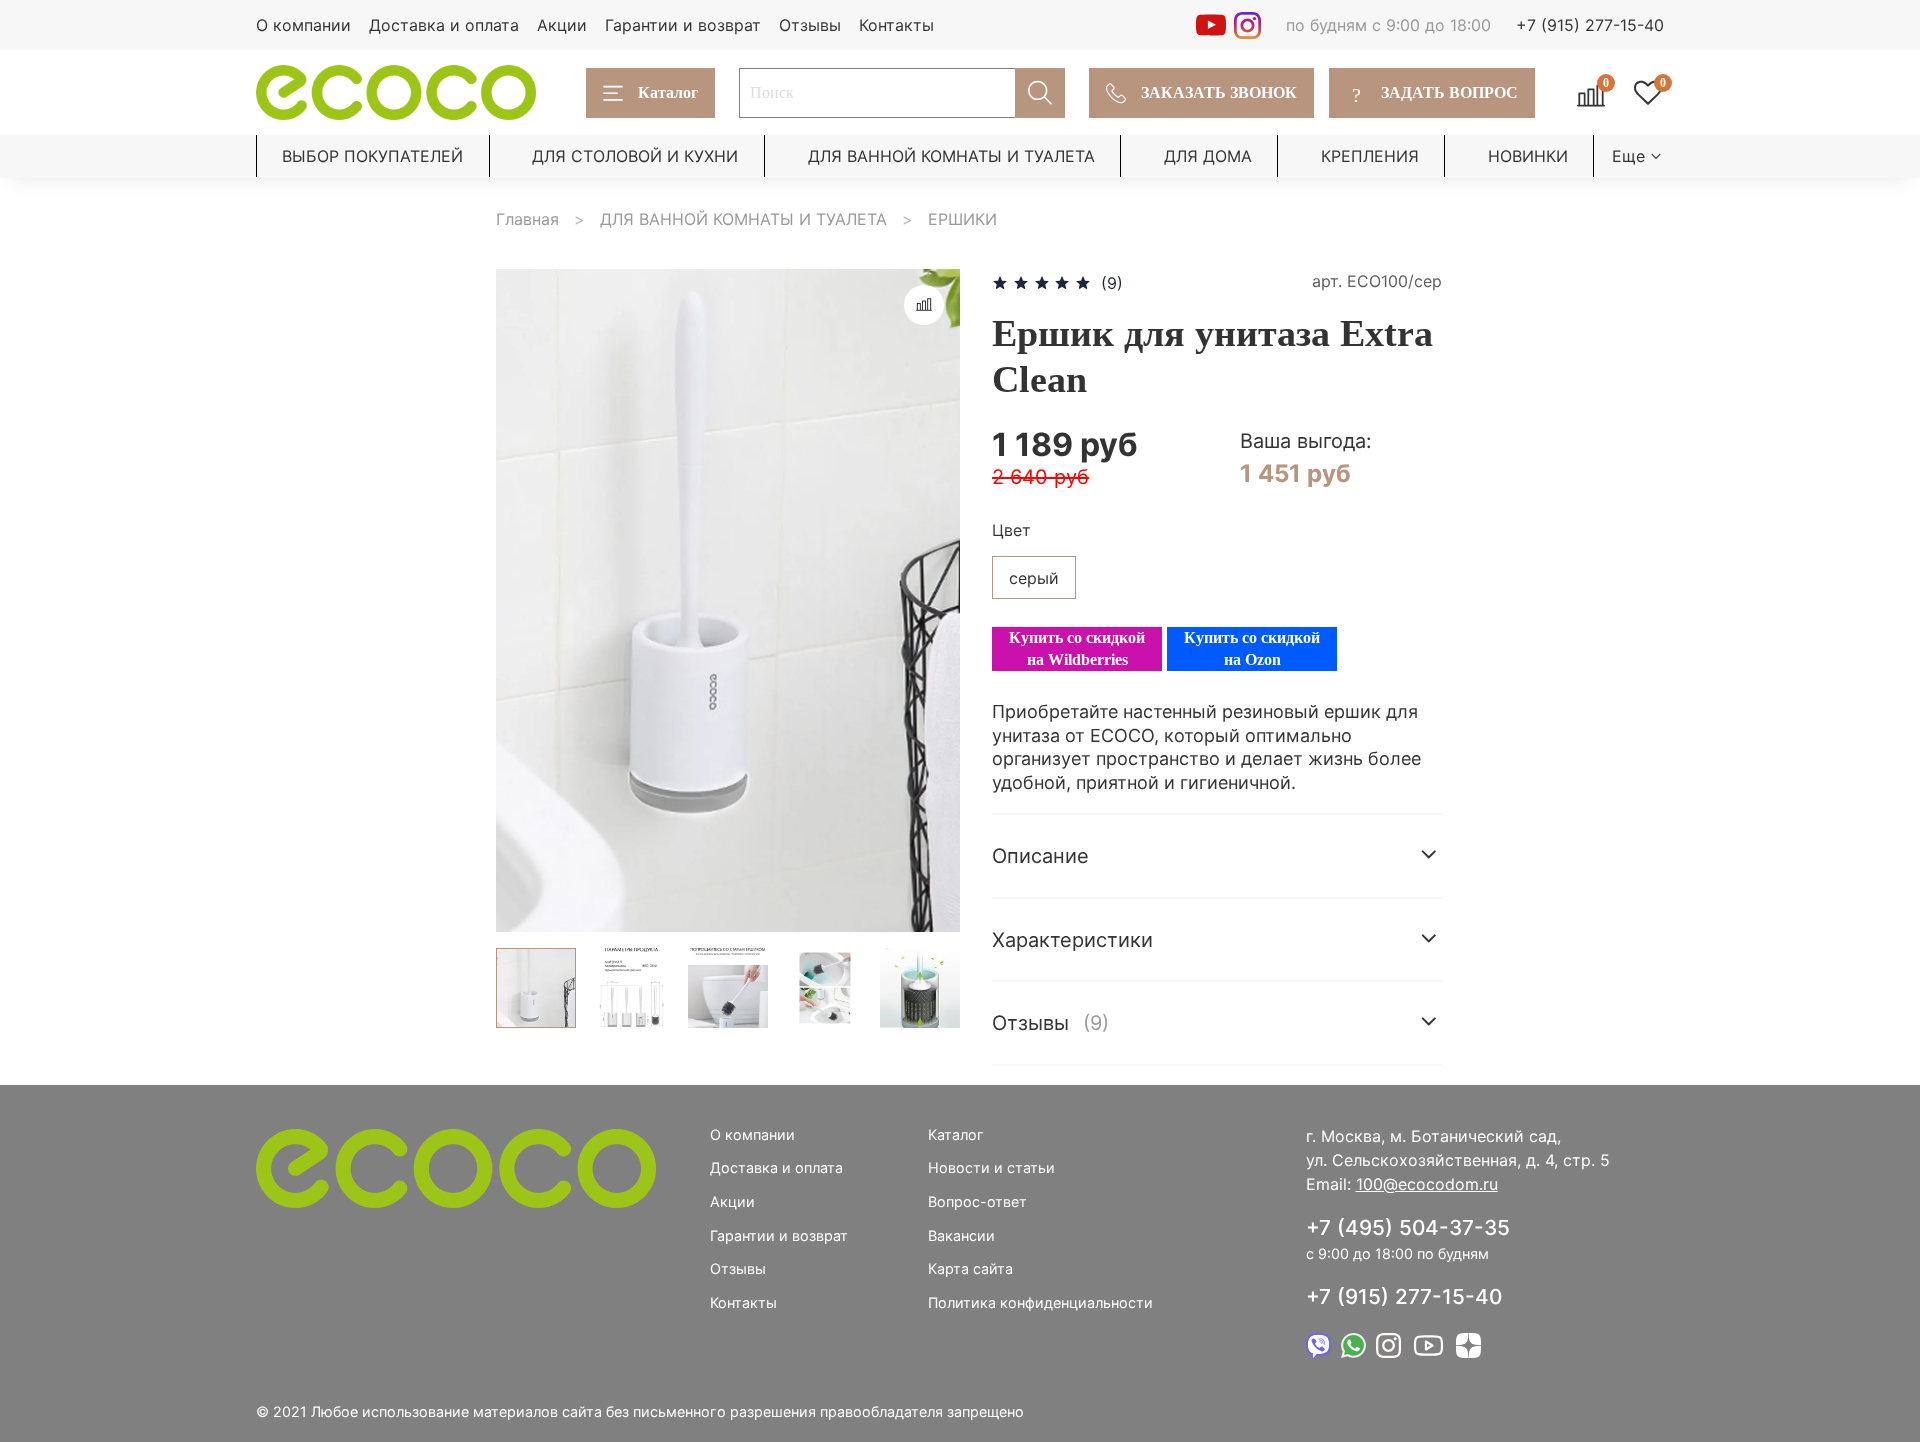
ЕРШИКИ (962, 219)
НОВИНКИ (1528, 156)
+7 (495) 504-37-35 (1408, 1227)
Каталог (668, 92)
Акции (562, 25)
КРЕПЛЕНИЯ (1370, 156)
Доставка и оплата (444, 25)
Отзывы (810, 25)
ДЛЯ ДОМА (1208, 156)
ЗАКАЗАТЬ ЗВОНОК (1219, 92)
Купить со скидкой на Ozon (1252, 648)
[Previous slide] (528, 601)
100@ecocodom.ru (1427, 1184)
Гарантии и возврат (683, 25)
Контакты (896, 25)
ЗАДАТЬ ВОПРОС (1435, 93)
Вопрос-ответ (977, 1201)
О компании (303, 25)
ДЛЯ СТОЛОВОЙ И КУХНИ (635, 156)
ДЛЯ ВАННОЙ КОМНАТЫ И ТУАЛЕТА (951, 156)
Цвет (1011, 530)
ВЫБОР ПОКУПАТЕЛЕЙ (372, 156)
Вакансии (961, 1235)
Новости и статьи (991, 1167)
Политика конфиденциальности (1040, 1302)
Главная (527, 219)
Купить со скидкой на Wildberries (1077, 648)
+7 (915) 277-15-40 (1590, 25)
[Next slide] (928, 601)
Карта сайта (970, 1268)
